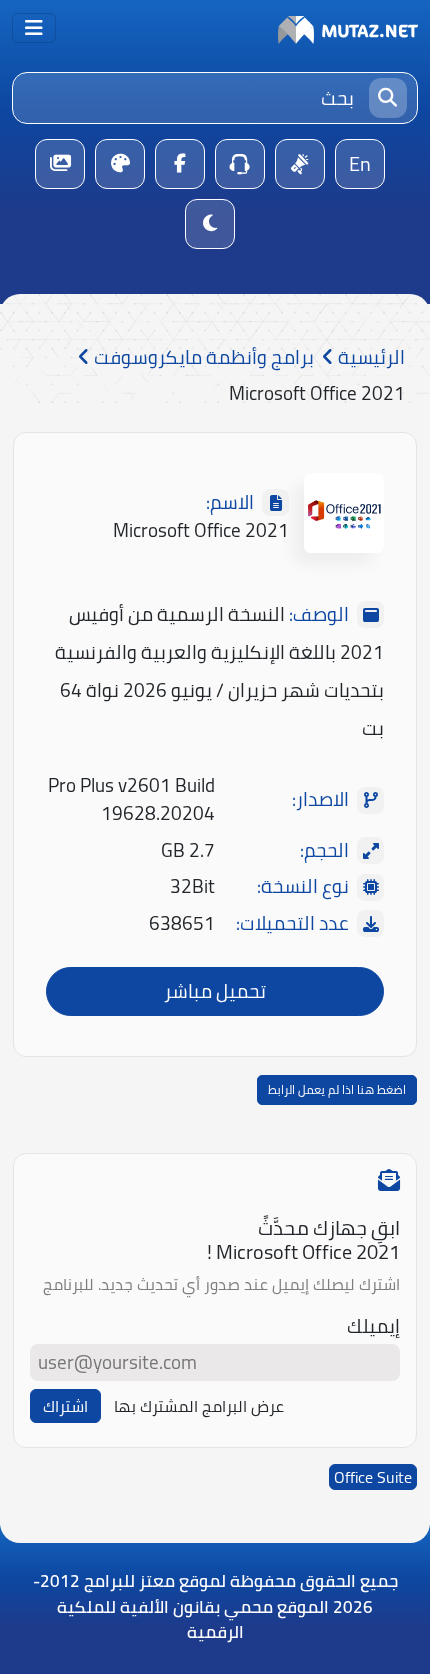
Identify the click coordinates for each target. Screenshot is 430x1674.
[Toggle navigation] (34, 28)
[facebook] (180, 164)
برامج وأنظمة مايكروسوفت (202, 357)
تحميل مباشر (215, 991)
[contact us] (240, 164)
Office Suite (373, 1477)
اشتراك (65, 1406)
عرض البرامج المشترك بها (199, 1406)
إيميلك (373, 1326)
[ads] (300, 164)
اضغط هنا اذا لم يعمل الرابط (337, 1089)
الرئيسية (369, 357)
